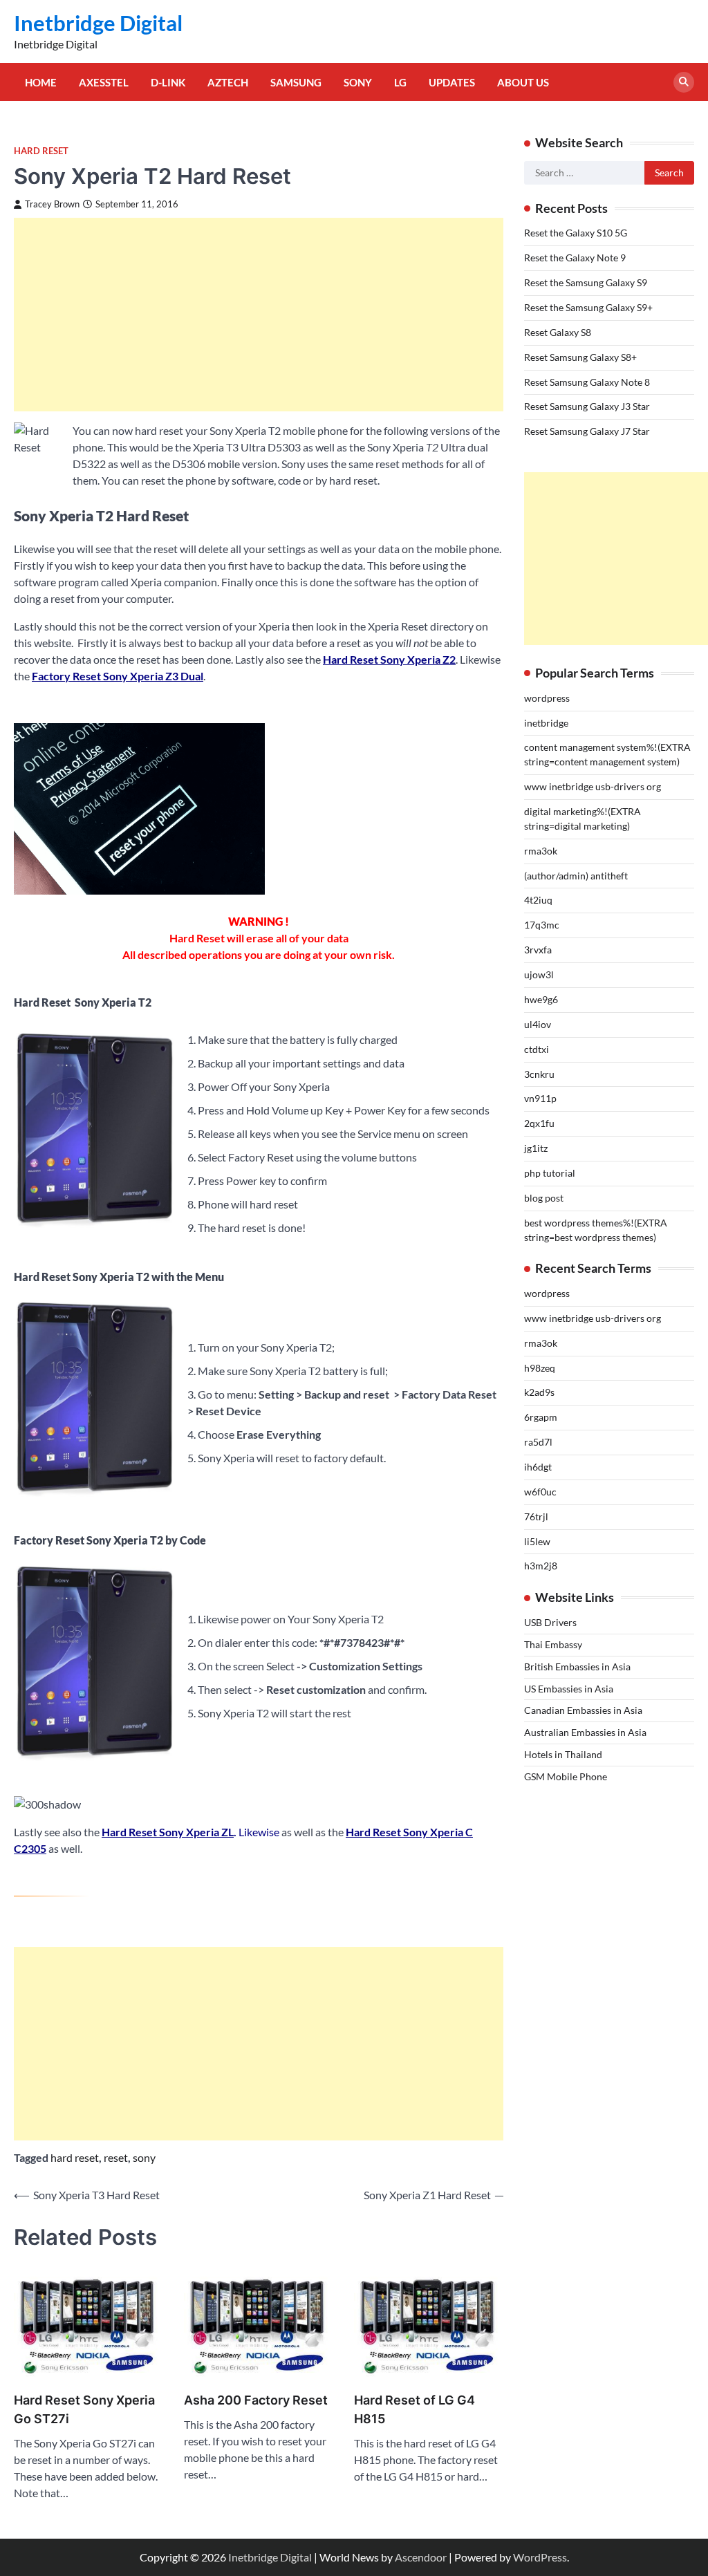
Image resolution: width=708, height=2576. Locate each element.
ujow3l (539, 974)
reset (116, 2157)
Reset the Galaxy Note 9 (575, 258)
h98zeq (540, 1368)
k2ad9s (539, 1392)
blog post (544, 1198)
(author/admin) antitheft (576, 876)
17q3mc (542, 925)
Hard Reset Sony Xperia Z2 (389, 659)
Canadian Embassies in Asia (583, 1710)
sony (144, 2157)
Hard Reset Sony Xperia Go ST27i (84, 2409)
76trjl (536, 1516)
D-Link (168, 82)
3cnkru (539, 1074)
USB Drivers (550, 1622)
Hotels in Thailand (563, 1754)
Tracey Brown (52, 204)
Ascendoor (421, 2557)
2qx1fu (539, 1123)
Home (41, 82)
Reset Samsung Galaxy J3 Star (587, 406)
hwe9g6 (541, 999)
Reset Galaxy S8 (558, 332)
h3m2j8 (541, 1566)
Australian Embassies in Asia (585, 1732)
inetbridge (546, 723)
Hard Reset (41, 151)
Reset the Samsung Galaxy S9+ (588, 307)
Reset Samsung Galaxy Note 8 (587, 382)
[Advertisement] (259, 315)
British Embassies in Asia (577, 1667)
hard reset (75, 2157)
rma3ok (541, 851)
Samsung (296, 82)
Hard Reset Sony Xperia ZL (168, 1832)
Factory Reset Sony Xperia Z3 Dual (118, 676)
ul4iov (538, 1024)
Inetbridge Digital (98, 23)
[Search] (684, 82)
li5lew (537, 1541)
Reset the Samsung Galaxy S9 (586, 282)
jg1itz (536, 1148)
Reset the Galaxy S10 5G (576, 233)
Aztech (228, 82)
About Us (523, 82)
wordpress (547, 698)
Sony (358, 82)
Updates (452, 82)
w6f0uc (540, 1492)
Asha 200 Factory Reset (256, 2400)
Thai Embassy (553, 1644)
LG (400, 82)
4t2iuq (538, 900)
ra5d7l (538, 1442)
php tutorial (550, 1173)
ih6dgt (538, 1467)
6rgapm (541, 1417)
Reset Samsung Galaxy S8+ (580, 357)
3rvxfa (538, 950)
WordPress (540, 2557)
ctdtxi (537, 1049)
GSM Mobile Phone (566, 1776)
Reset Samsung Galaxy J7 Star (587, 431)
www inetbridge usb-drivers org (593, 786)
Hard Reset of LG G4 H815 (414, 2409)
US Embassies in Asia (569, 1689)
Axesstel (104, 82)
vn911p (540, 1098)
